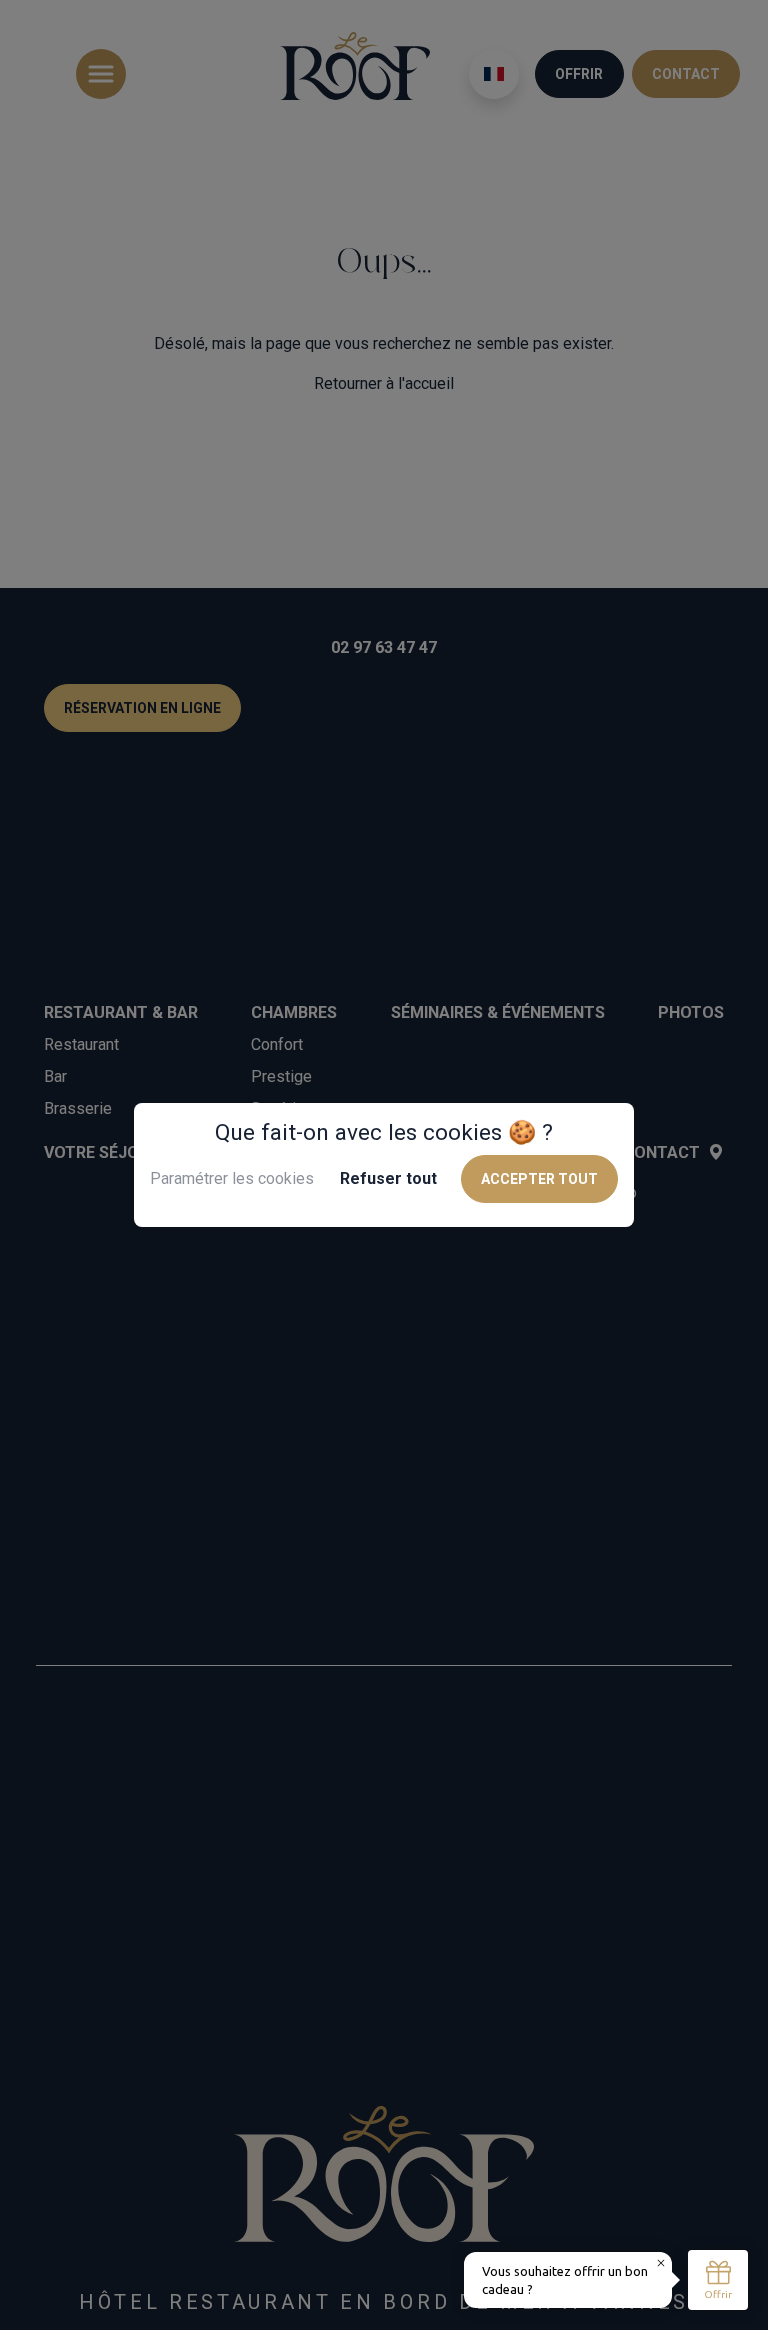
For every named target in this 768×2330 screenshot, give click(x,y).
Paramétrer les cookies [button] (232, 1178)
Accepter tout (539, 1179)
